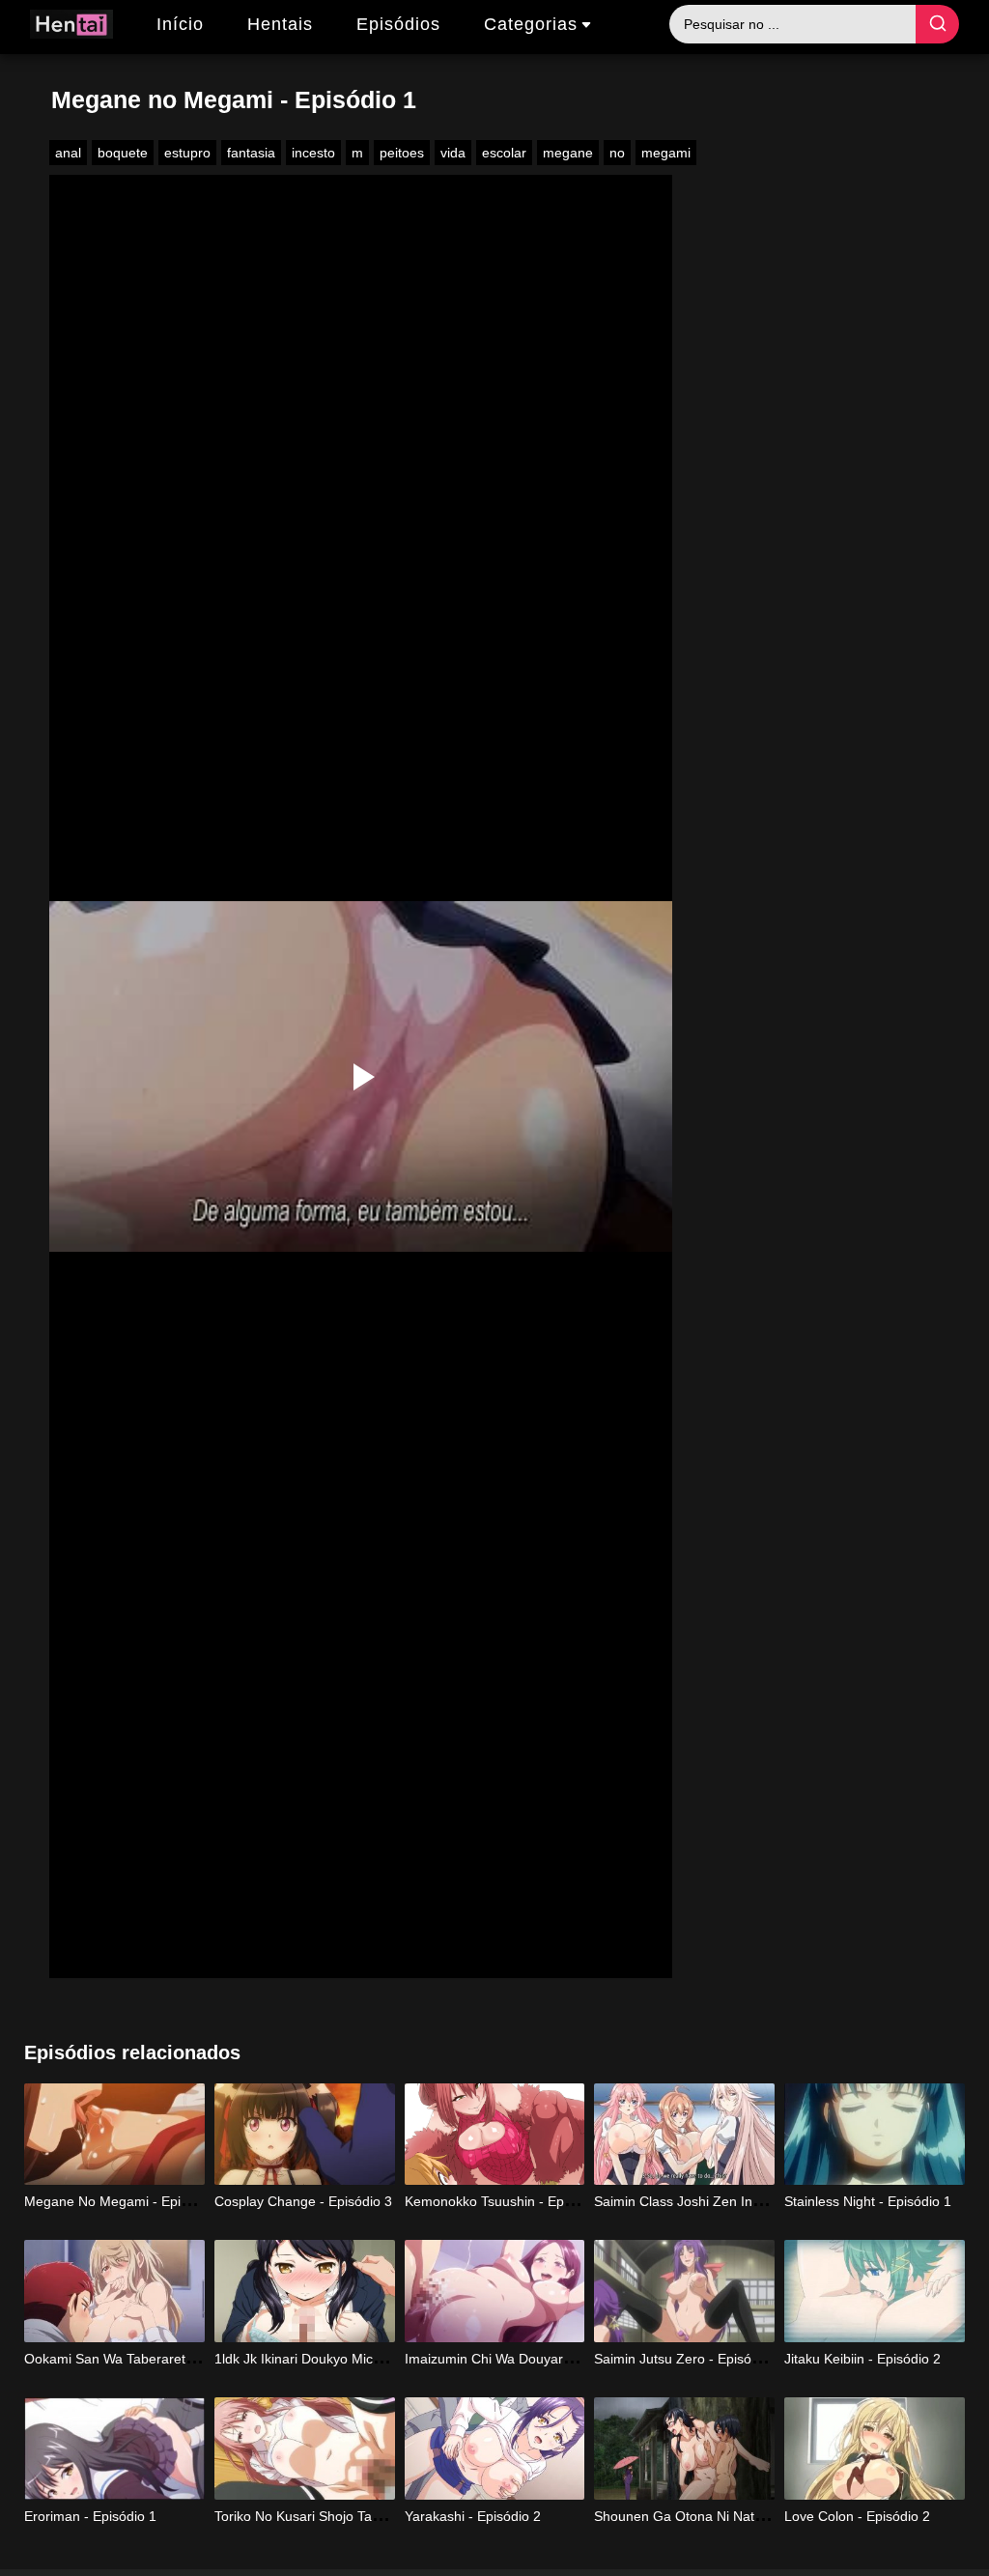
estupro (187, 153)
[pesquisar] (937, 24)
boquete (123, 153)
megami (666, 153)
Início (180, 24)
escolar (504, 153)
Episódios (398, 24)
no (617, 153)
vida (453, 153)
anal (68, 153)
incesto (313, 153)
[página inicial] (71, 27)
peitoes (402, 153)
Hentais (280, 24)
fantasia (251, 153)
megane (568, 153)
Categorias (531, 24)
